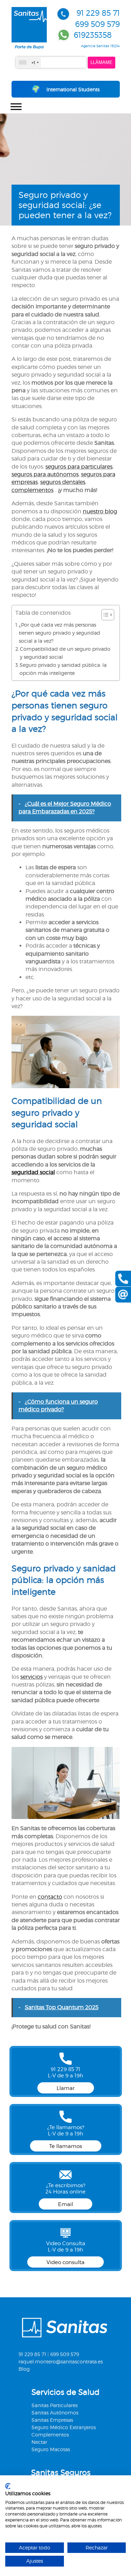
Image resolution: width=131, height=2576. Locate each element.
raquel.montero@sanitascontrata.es (61, 2361)
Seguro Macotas (51, 2449)
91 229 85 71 (98, 13)
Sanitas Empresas (52, 2420)
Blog (24, 2369)
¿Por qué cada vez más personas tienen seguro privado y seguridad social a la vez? (60, 633)
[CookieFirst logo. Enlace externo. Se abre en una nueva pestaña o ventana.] (8, 2486)
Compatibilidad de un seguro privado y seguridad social (65, 653)
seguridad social (33, 1172)
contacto (50, 1897)
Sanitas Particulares (54, 2405)
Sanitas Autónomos (55, 2413)
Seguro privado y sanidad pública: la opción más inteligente (63, 669)
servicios (31, 1677)
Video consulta (65, 2262)
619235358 (93, 35)
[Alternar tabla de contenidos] (104, 615)
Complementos (50, 2435)
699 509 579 (97, 24)
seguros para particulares (79, 467)
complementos (32, 490)
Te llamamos (66, 2146)
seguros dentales (63, 482)
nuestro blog (100, 511)
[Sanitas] (29, 47)
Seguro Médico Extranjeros (64, 2427)
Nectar (39, 2442)
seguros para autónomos (45, 474)
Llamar (66, 2088)
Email (65, 2204)
